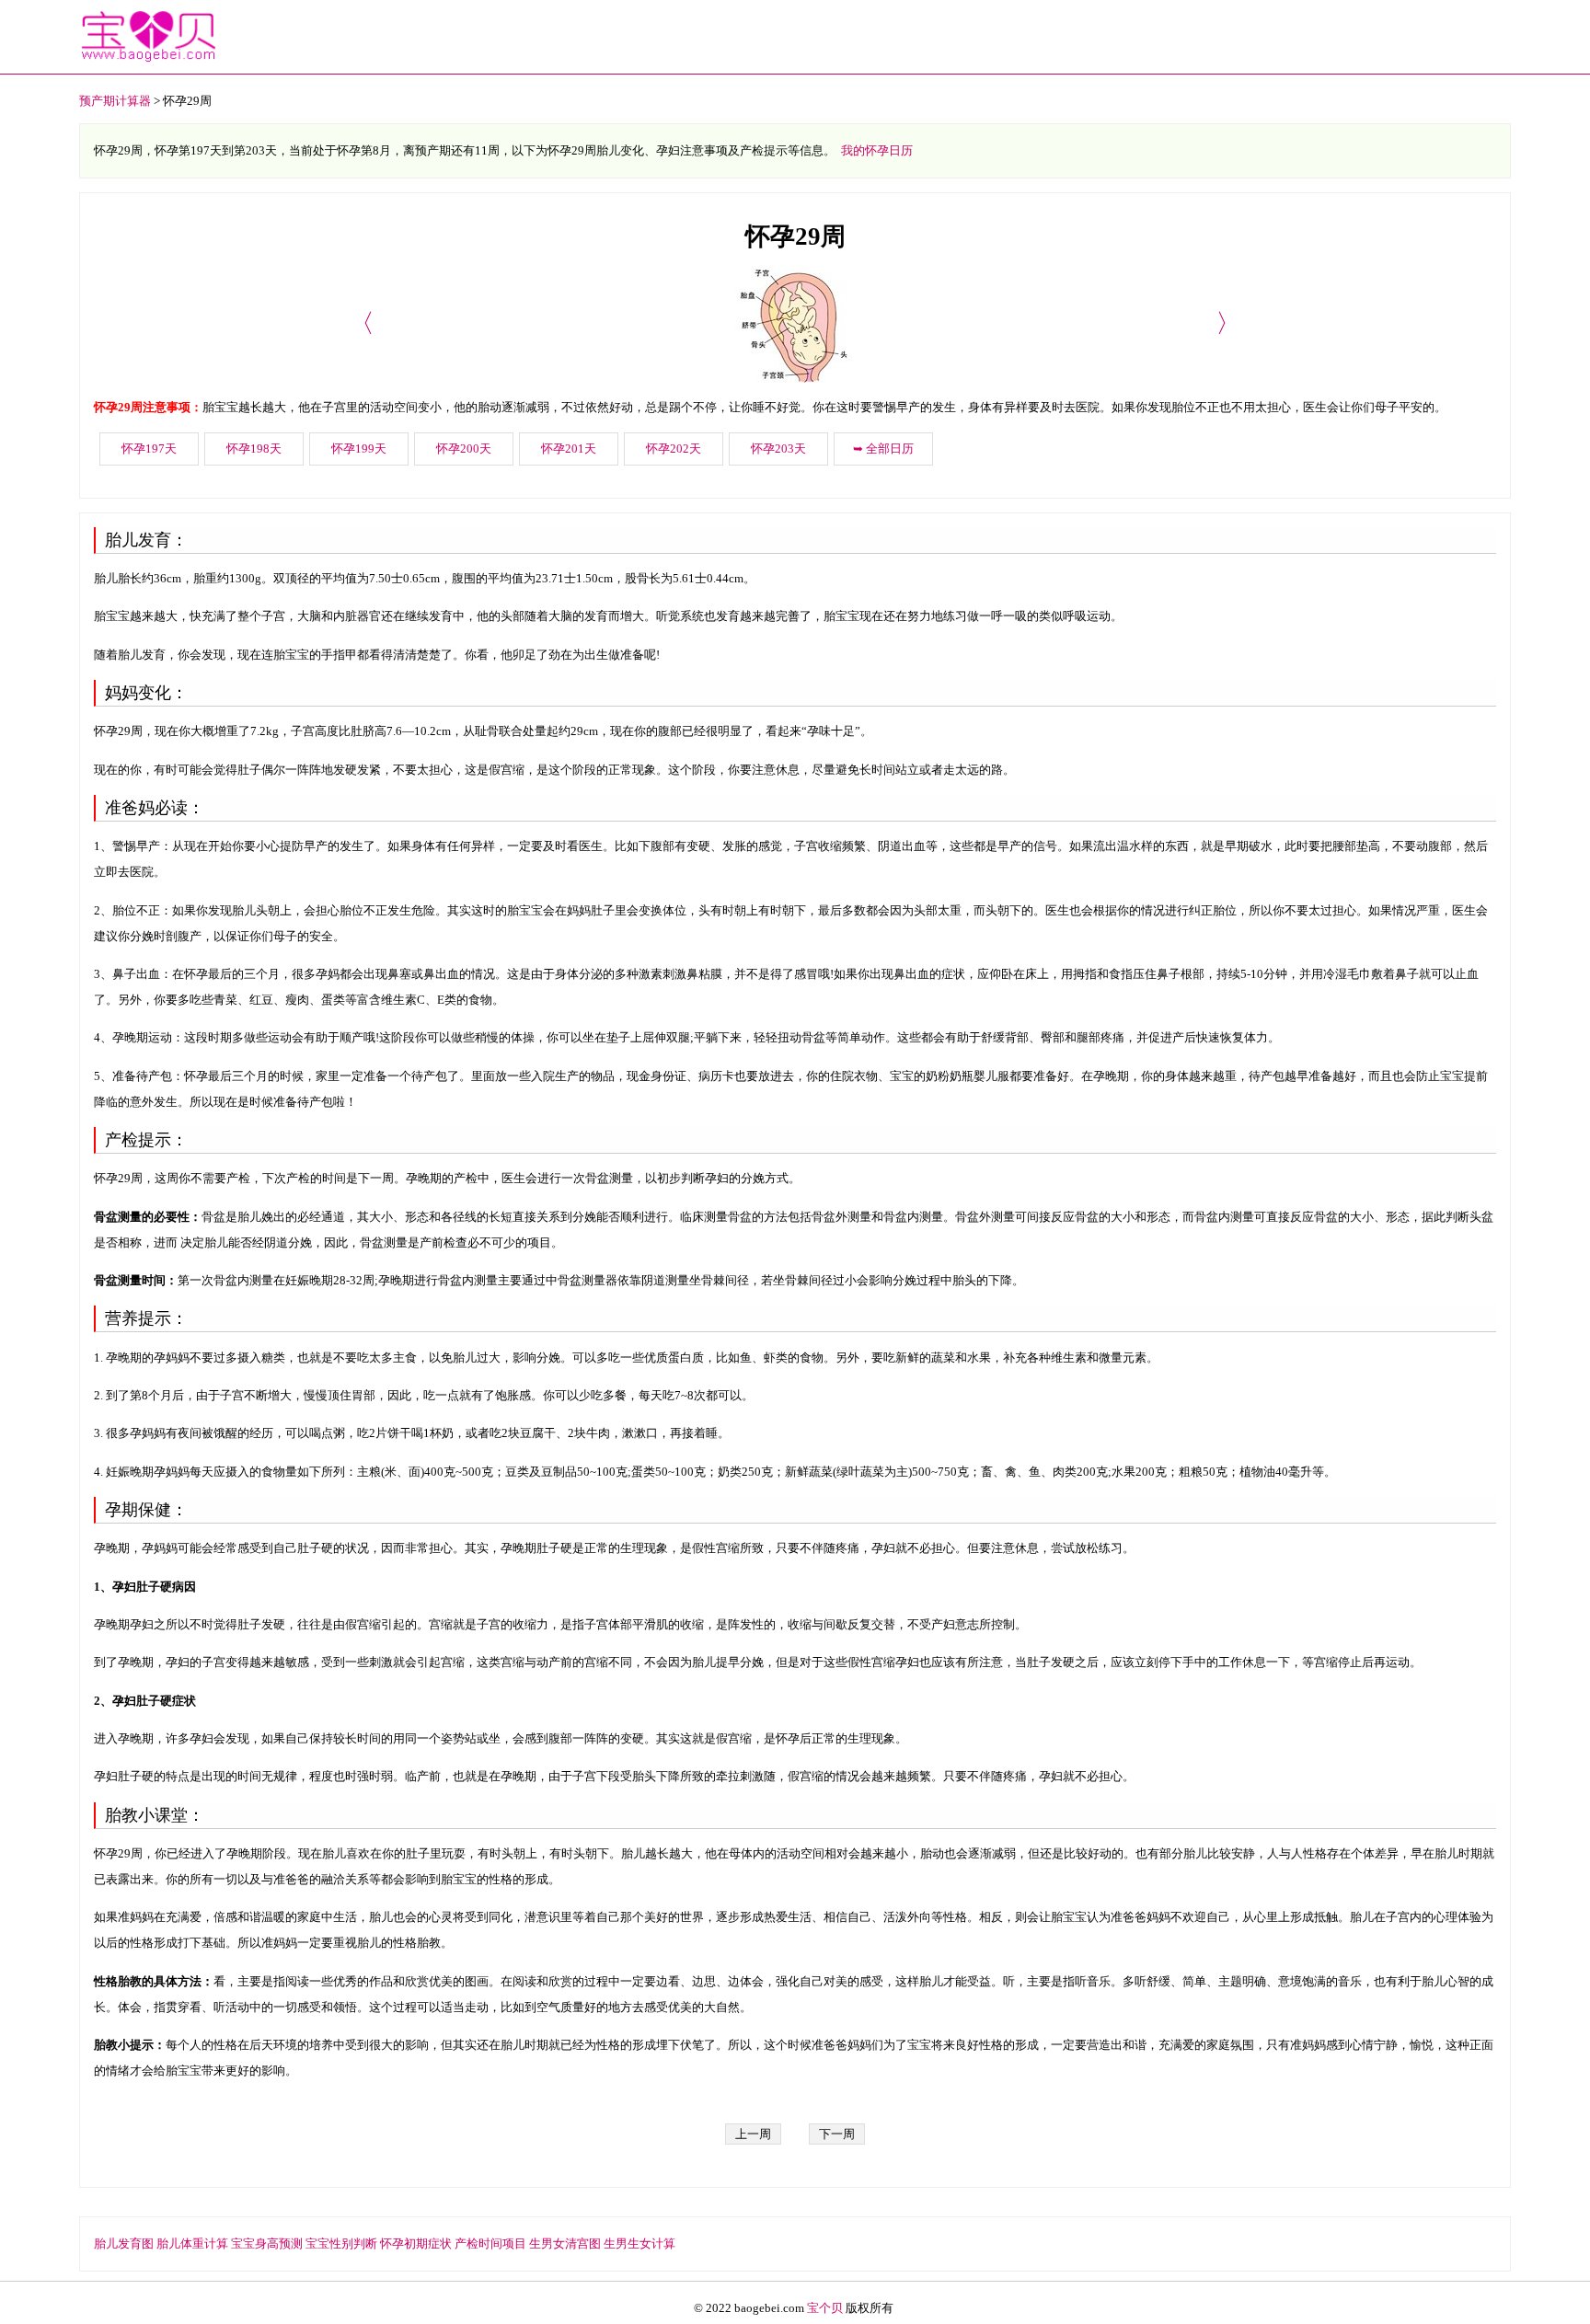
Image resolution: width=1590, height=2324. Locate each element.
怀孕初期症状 (416, 2243)
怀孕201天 (569, 449)
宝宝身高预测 (267, 2243)
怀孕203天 (778, 449)
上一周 (753, 2134)
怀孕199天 (359, 449)
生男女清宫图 (565, 2243)
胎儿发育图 (124, 2243)
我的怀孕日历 (877, 150)
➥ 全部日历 (883, 449)
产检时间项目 (490, 2243)
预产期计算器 (115, 101)
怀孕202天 (674, 449)
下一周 (837, 2134)
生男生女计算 (639, 2243)
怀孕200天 (464, 449)
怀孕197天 (149, 449)
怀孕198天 (254, 449)
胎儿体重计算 (192, 2243)
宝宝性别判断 (341, 2243)
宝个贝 (825, 2308)
